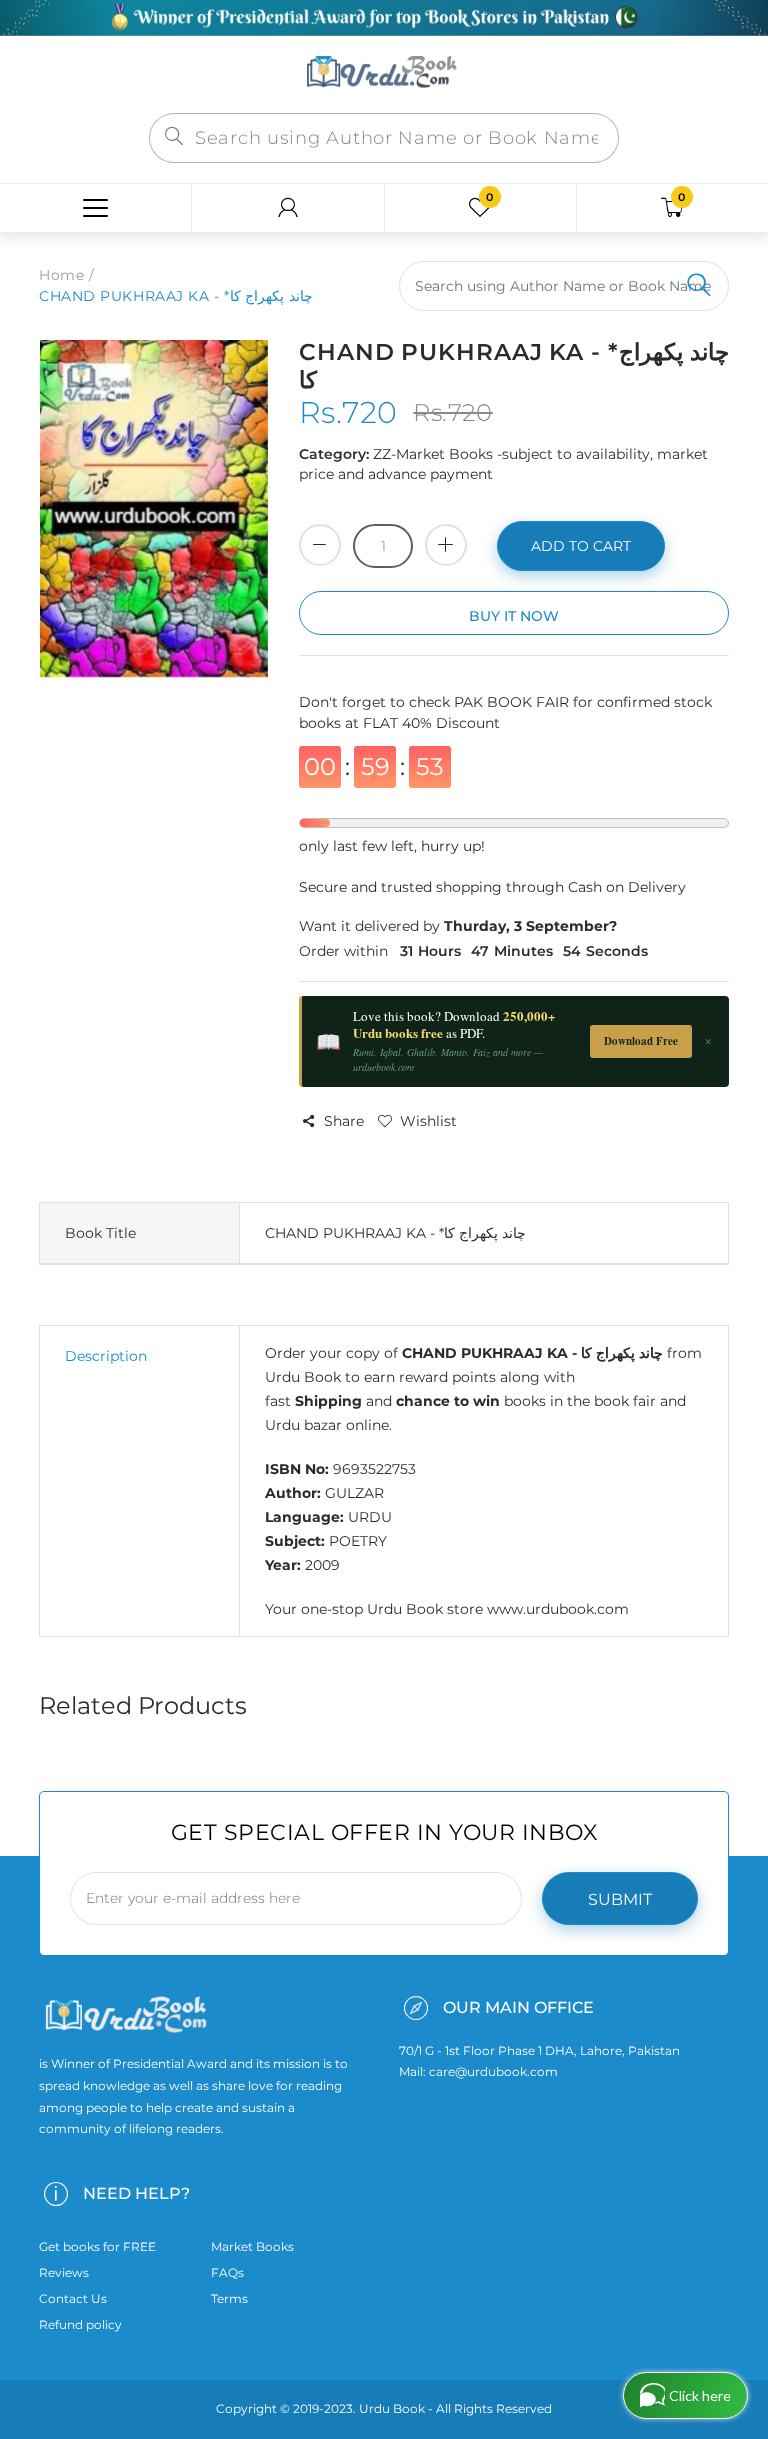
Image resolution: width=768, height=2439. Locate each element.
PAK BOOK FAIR (513, 702)
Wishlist (428, 1121)
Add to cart (581, 546)
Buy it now (514, 616)
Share (344, 1121)
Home (61, 275)
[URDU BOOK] (384, 73)
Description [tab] (106, 1356)
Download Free (641, 1041)
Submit (620, 1899)
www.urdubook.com (558, 1609)
